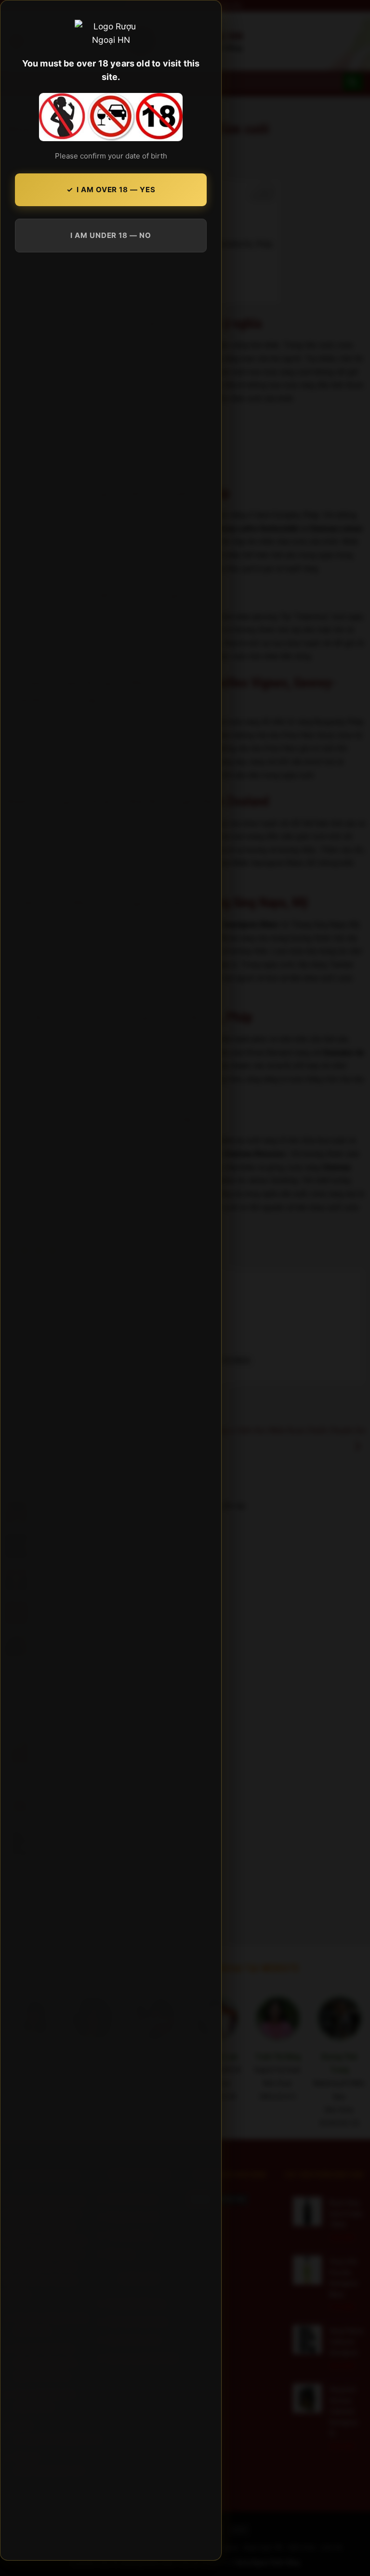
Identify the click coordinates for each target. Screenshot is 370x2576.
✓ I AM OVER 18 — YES (111, 190)
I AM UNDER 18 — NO (111, 235)
